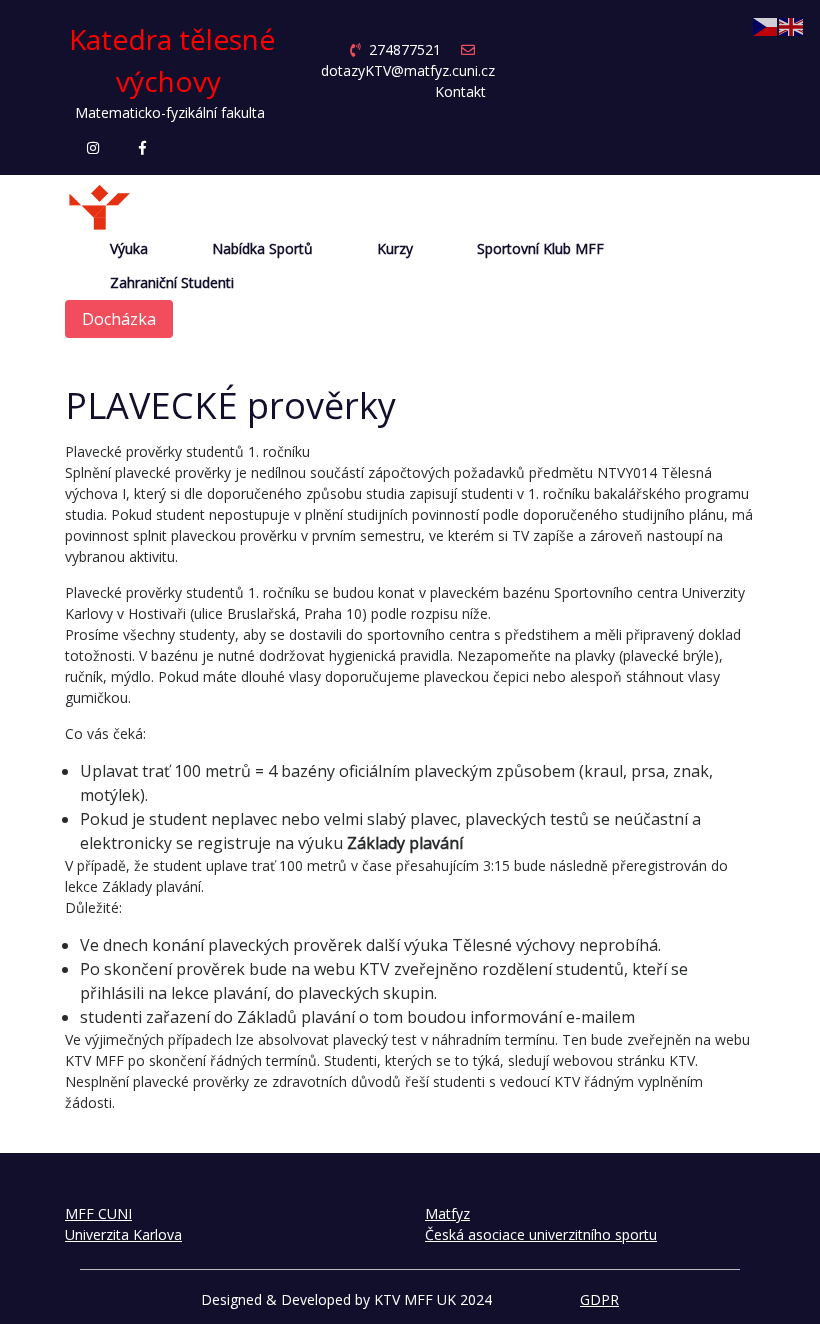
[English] (792, 25)
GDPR (599, 1299)
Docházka (119, 319)
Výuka (129, 249)
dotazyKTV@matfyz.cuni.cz (408, 70)
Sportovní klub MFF (540, 249)
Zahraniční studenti (172, 283)
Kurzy (395, 249)
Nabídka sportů (262, 249)
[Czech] (766, 25)
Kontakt (460, 91)
